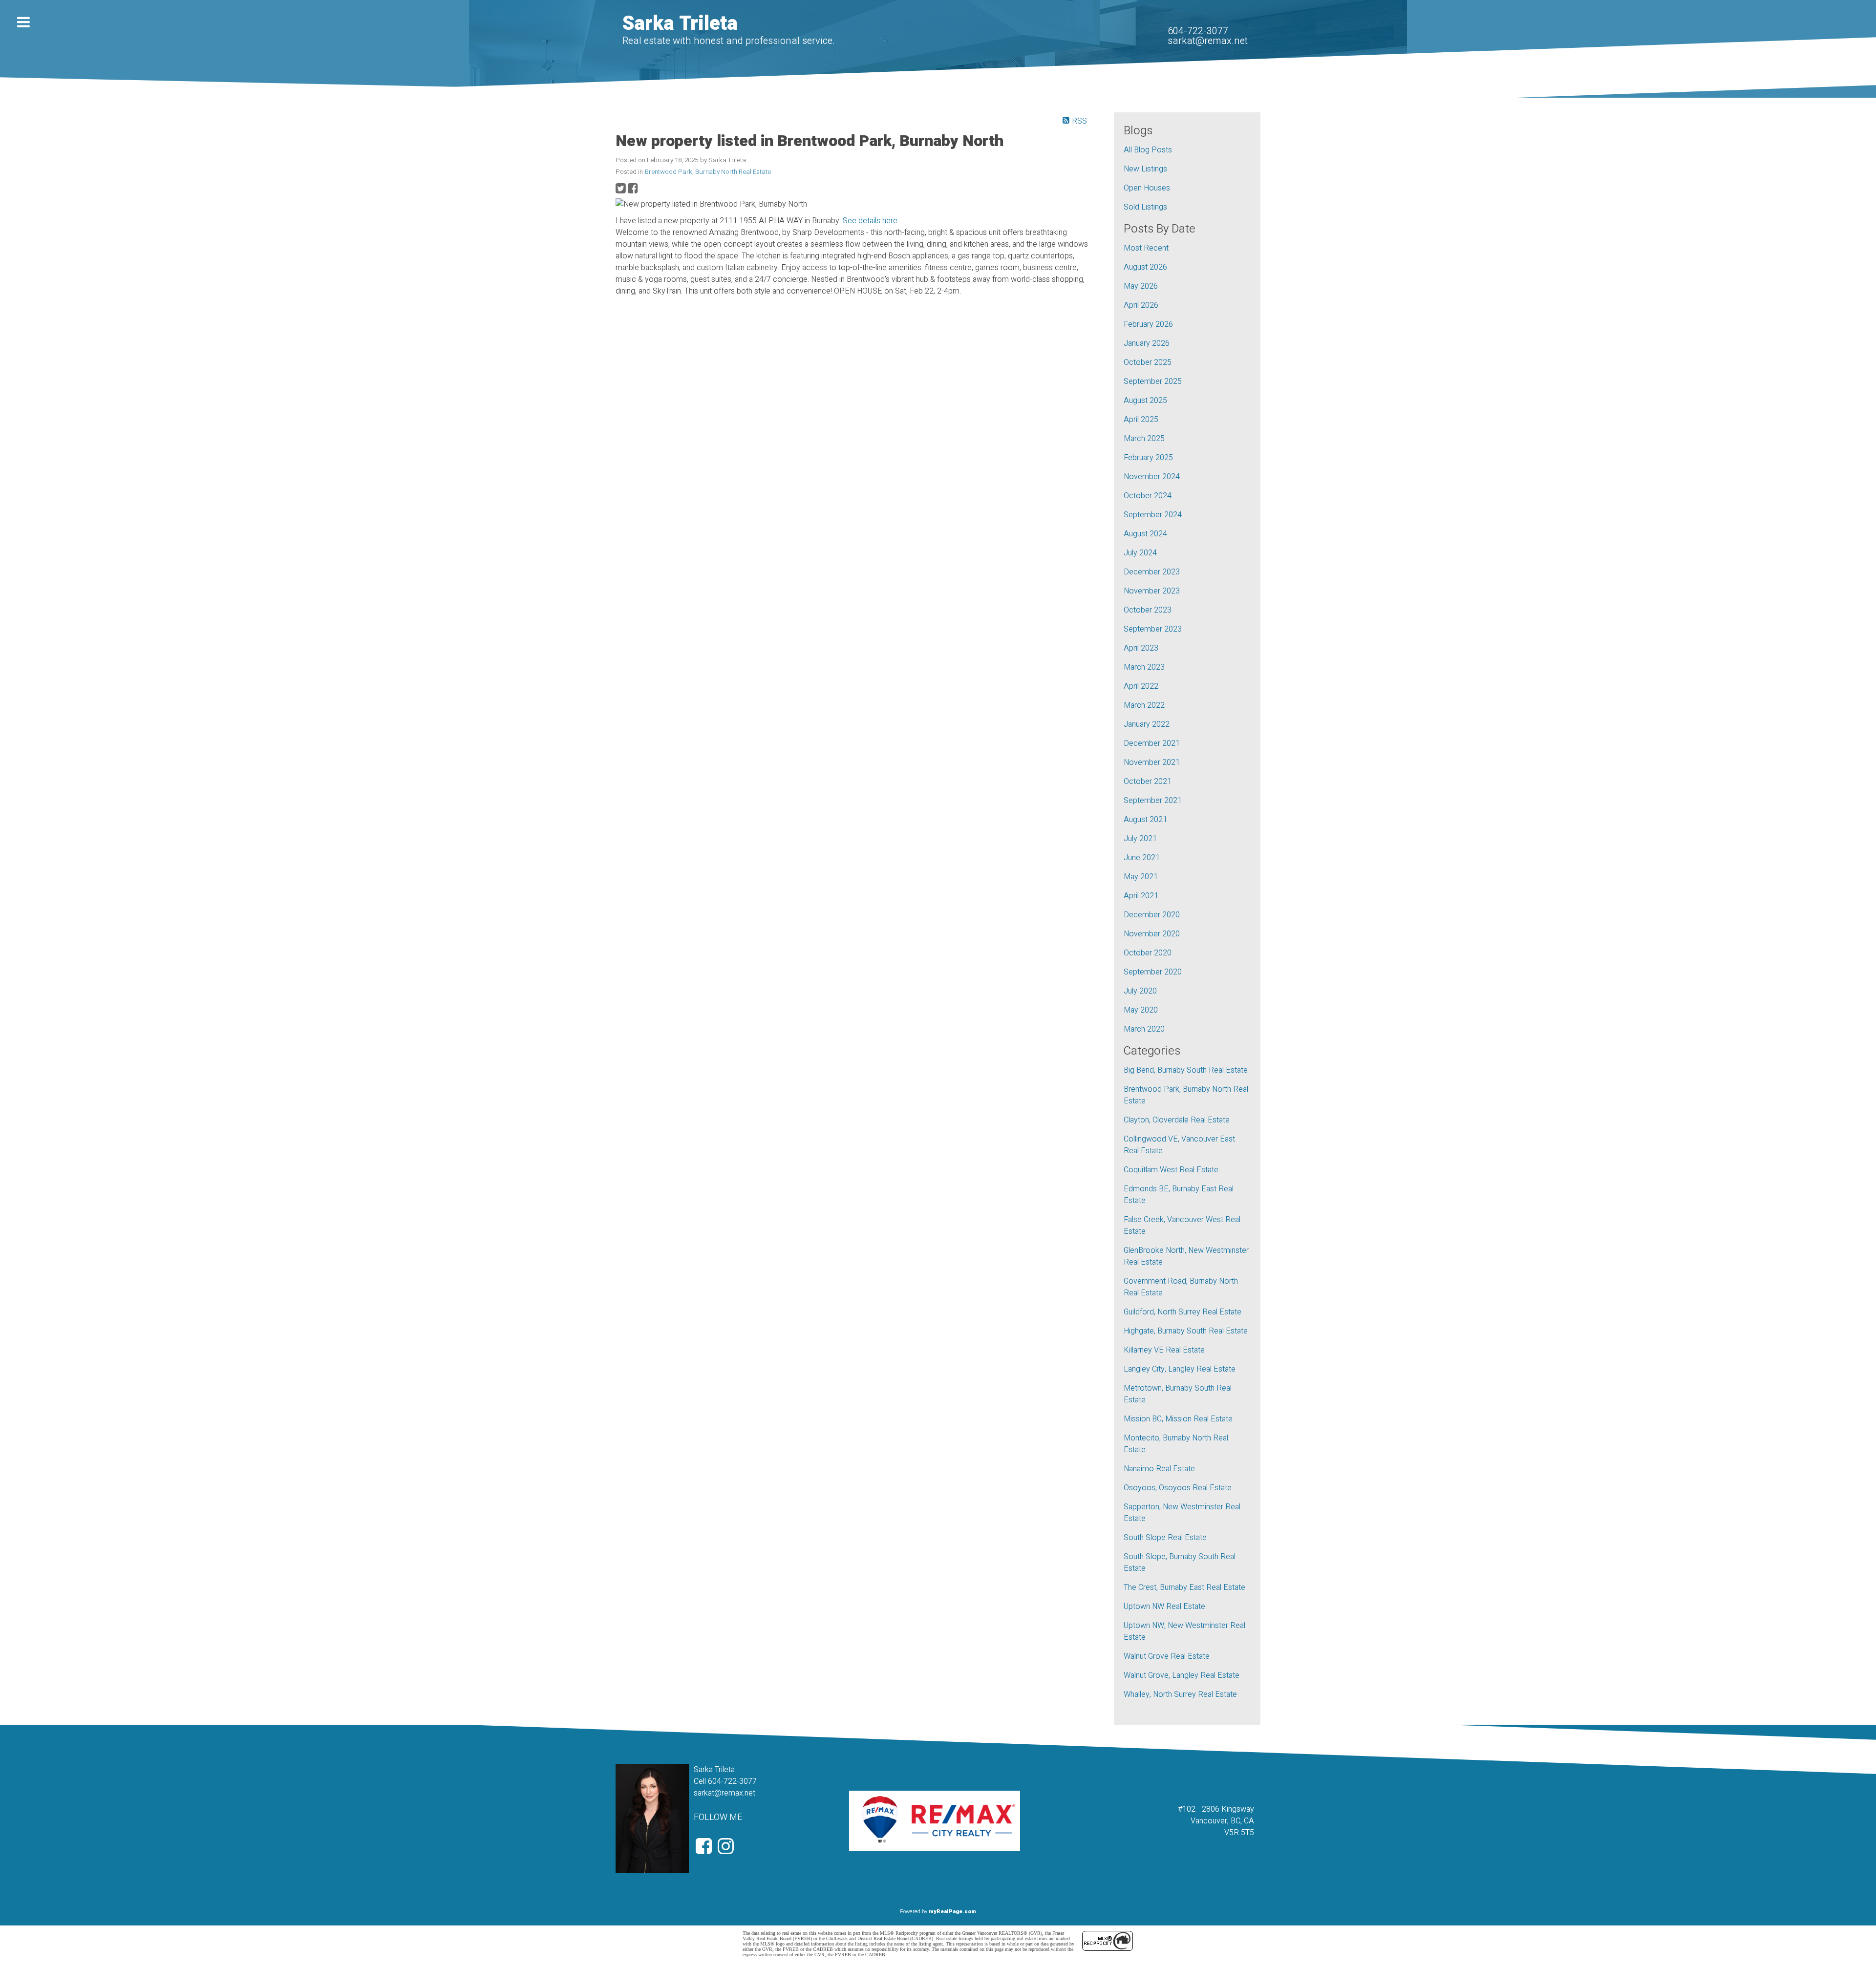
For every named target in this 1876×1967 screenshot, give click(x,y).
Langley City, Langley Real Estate (1180, 1369)
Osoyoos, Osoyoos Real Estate (1178, 1488)
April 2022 (1141, 686)
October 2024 (1148, 496)
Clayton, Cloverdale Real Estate (1177, 1120)
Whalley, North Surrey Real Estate (1180, 1694)
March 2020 (1144, 1029)
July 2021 (1140, 839)
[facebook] (705, 1850)
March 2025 (1144, 439)
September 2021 (1153, 801)
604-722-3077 (1198, 31)
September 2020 (1153, 972)
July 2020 (1140, 991)
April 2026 (1141, 305)
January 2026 (1147, 343)
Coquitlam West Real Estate (1171, 1170)
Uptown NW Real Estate (1164, 1607)
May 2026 (1141, 286)
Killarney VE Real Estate (1164, 1350)
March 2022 (1144, 705)
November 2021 (1152, 762)
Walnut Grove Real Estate (1167, 1656)
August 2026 (1145, 267)
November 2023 (1152, 591)
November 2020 (1152, 934)
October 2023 (1148, 610)
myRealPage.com (952, 1912)
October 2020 (1148, 953)
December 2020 (1152, 915)
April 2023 (1141, 648)
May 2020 (1141, 1010)
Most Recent (1146, 248)
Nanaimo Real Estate (1159, 1469)
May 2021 (1141, 877)
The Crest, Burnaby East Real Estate (1184, 1587)
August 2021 (1145, 820)
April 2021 (1141, 896)
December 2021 (1152, 743)
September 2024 (1153, 515)
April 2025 (1141, 420)
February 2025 (1148, 458)
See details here (870, 221)
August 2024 (1145, 534)
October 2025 (1148, 362)
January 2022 (1147, 724)
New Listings (1145, 169)
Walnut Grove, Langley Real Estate (1182, 1675)
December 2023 (1152, 572)
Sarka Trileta (680, 24)
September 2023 (1153, 629)
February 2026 (1148, 324)
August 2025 (1145, 401)
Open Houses (1147, 188)
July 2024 (1140, 553)
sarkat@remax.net (1208, 41)
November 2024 (1152, 477)
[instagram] (727, 1850)
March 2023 (1144, 667)
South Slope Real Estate (1165, 1538)
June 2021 (1142, 858)
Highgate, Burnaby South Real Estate (1186, 1331)
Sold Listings (1145, 207)
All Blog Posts (1148, 150)
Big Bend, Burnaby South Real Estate (1186, 1070)
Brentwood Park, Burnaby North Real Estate (708, 172)
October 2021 (1148, 782)
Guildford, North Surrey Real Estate (1183, 1312)
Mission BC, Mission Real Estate (1178, 1419)
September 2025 (1153, 381)
